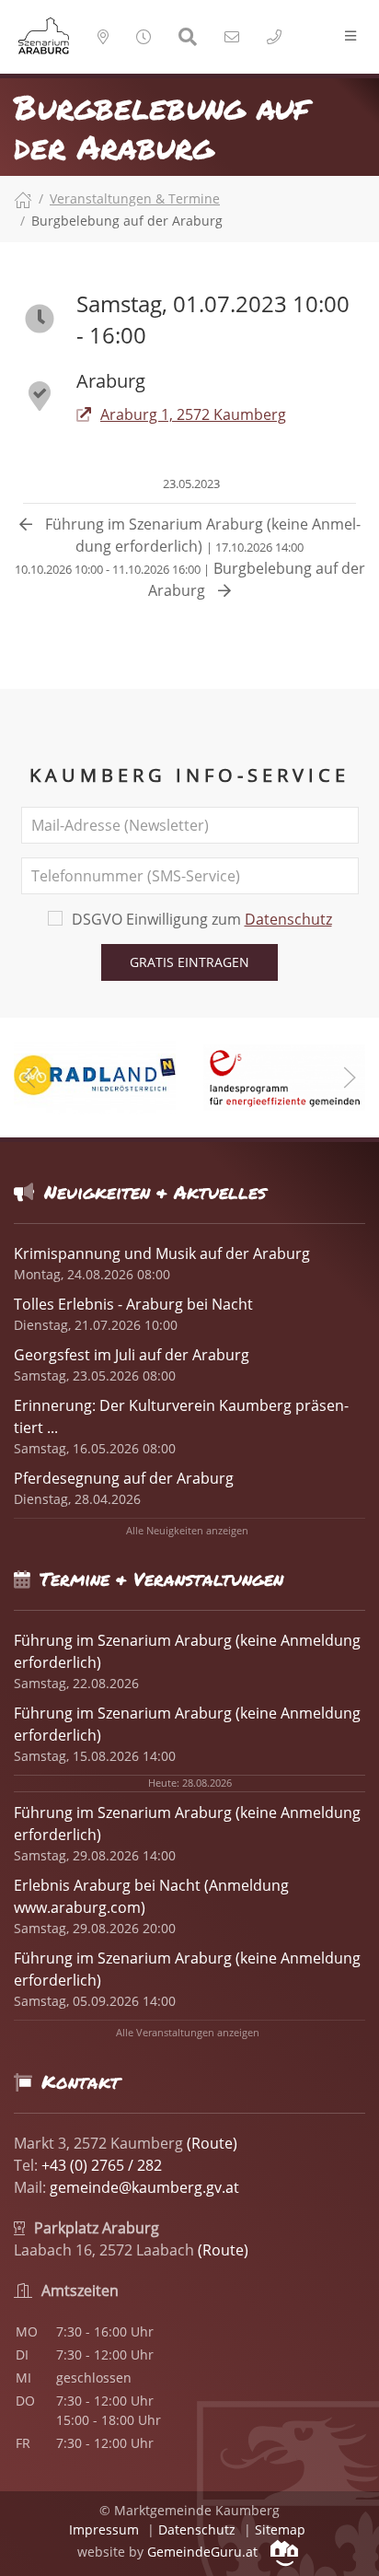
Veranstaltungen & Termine (135, 198)
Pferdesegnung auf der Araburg (124, 1478)
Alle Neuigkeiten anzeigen (187, 1530)
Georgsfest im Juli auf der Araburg (132, 1355)
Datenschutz (288, 919)
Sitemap (280, 2529)
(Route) (212, 2143)
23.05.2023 (190, 484)
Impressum (104, 2529)
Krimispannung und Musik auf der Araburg (162, 1253)
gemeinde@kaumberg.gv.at (144, 2187)
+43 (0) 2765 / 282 (102, 2165)
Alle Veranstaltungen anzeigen (188, 2032)
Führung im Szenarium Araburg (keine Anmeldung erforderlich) (201, 535)
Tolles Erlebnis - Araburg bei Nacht (133, 1304)
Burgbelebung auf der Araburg (190, 579)
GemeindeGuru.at (204, 2552)
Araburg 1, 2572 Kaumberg (193, 414)
